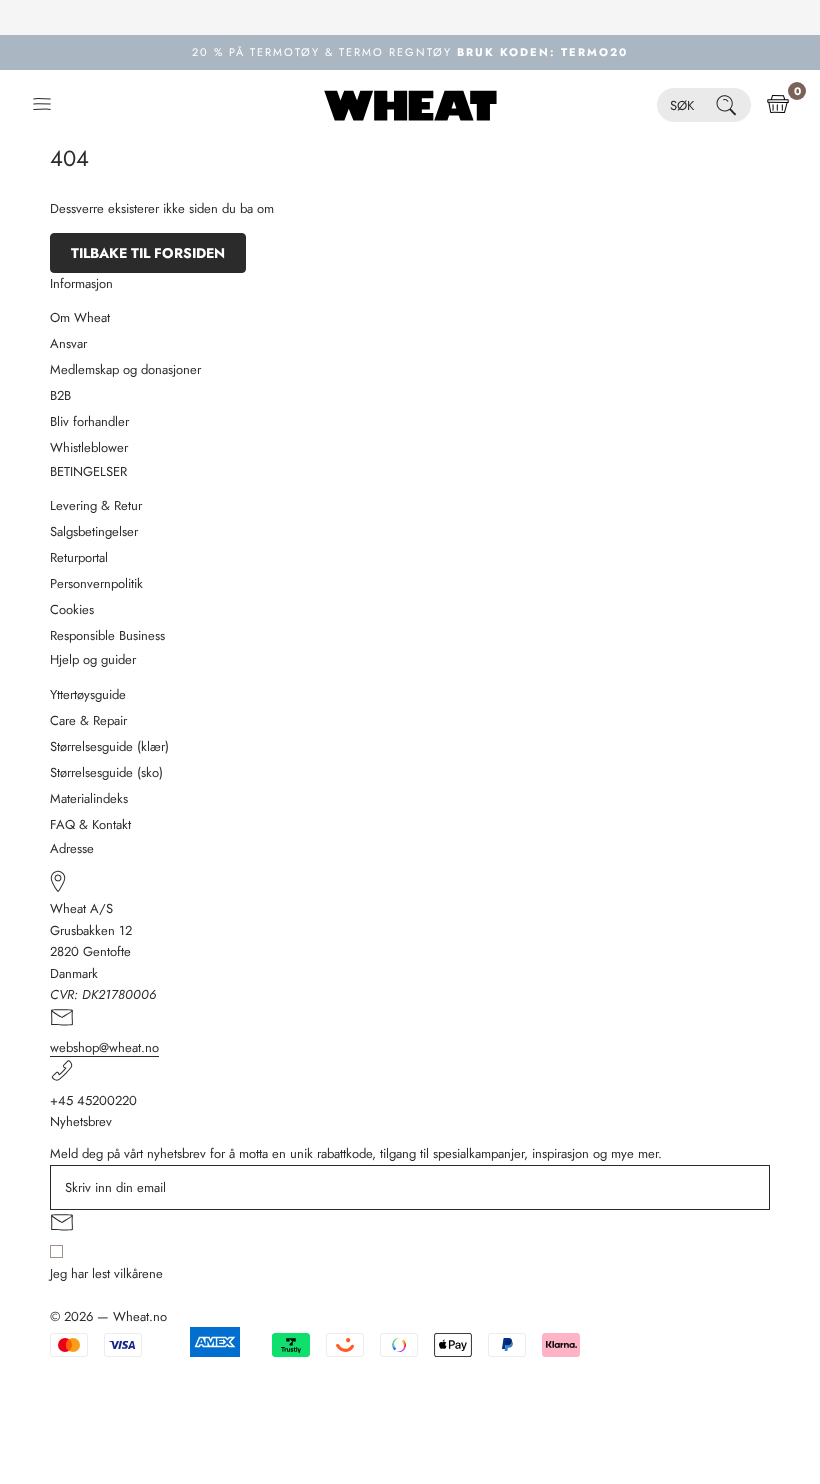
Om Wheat (80, 317)
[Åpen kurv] (778, 105)
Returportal (79, 557)
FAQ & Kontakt (90, 824)
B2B (60, 395)
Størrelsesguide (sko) (106, 772)
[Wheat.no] (410, 105)
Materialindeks (89, 798)
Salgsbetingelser (94, 531)
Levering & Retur (96, 505)
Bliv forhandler (89, 421)
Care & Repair (88, 720)
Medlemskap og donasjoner (125, 369)
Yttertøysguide (88, 694)
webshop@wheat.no (104, 1047)
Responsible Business (107, 635)
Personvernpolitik (96, 583)
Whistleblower (89, 447)
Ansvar (68, 343)
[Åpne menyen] (42, 105)
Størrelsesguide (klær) (109, 746)
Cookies (72, 609)
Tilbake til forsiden (148, 253)
